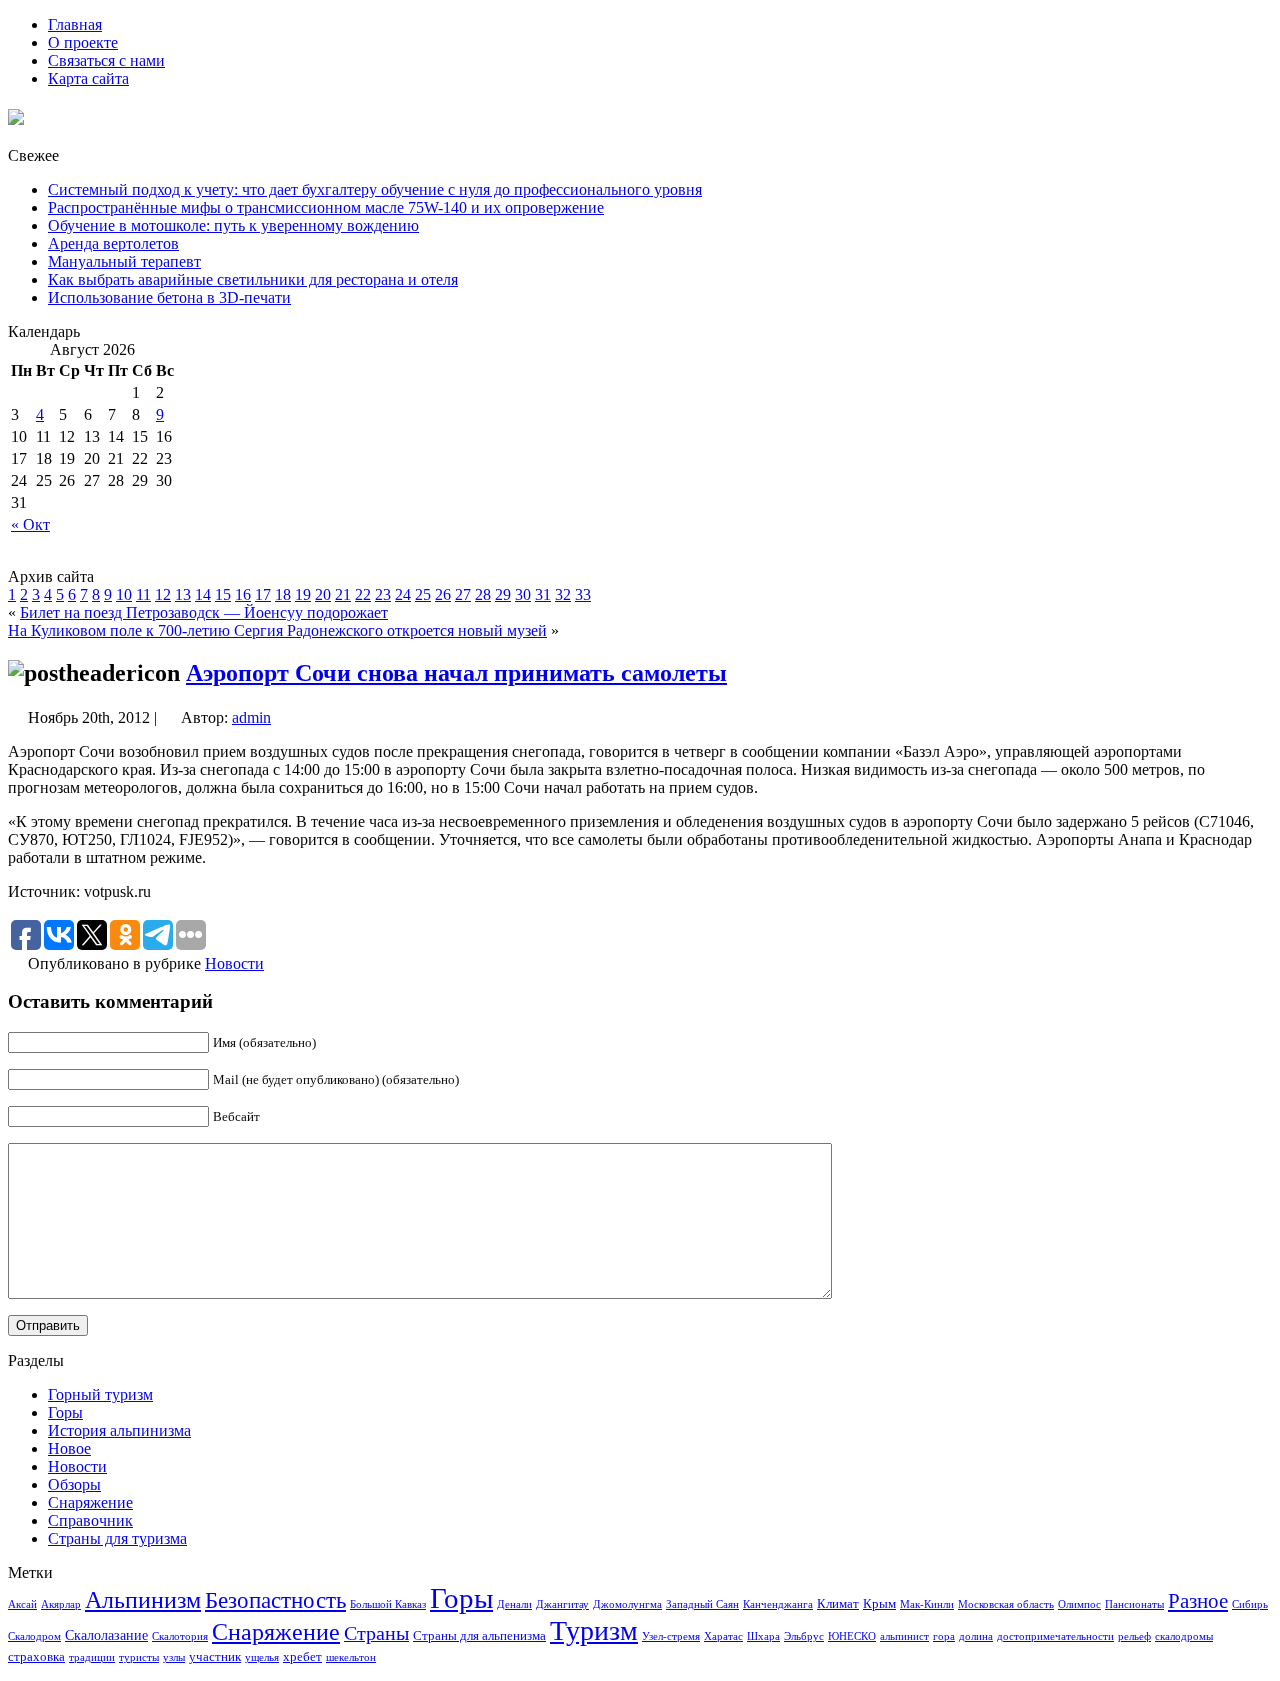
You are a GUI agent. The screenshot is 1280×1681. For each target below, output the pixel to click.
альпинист (904, 1636)
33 (583, 594)
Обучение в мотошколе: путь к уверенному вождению (233, 225)
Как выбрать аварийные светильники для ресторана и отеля (253, 279)
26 (443, 594)
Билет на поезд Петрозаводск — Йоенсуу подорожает (204, 612)
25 (423, 594)
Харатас (723, 1636)
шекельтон (351, 1657)
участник (215, 1657)
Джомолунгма (627, 1604)
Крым (879, 1604)
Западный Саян (702, 1604)
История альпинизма (119, 1430)
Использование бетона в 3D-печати (169, 297)
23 (383, 594)
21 (343, 594)
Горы (65, 1412)
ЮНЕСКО (852, 1636)
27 (463, 594)
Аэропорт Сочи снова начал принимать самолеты (456, 673)
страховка (36, 1657)
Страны (376, 1633)
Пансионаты (1134, 1604)
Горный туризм (100, 1394)
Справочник (90, 1520)
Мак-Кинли (927, 1604)
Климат (838, 1604)
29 (503, 594)
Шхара (763, 1636)
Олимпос (1079, 1604)
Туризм (594, 1630)
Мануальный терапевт (124, 261)
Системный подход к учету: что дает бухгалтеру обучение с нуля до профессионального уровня (375, 189)
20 (323, 594)
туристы (139, 1657)
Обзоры (74, 1484)
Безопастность (275, 1600)
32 (563, 594)
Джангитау (562, 1604)
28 (483, 594)
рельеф (1134, 1636)
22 (363, 594)
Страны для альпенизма (479, 1636)
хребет (302, 1657)
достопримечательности (1055, 1636)
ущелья (262, 1657)
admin (251, 717)
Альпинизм (143, 1600)
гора (944, 1636)
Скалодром (34, 1636)
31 (543, 594)
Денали (514, 1604)
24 (403, 594)
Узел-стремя (671, 1636)
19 (303, 594)
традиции (92, 1657)
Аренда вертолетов (113, 243)
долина (976, 1636)
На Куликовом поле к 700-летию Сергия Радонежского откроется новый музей (277, 630)
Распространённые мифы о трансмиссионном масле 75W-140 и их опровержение (326, 207)
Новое (69, 1448)
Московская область (1006, 1604)
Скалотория (180, 1636)
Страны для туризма (117, 1538)
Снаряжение (90, 1502)
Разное (1198, 1601)
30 (523, 594)
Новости (234, 963)
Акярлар (61, 1604)
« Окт (30, 524)
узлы (174, 1657)
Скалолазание (106, 1635)
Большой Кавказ (388, 1604)
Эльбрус (804, 1636)
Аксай (22, 1604)
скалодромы (1184, 1636)
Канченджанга (778, 1604)
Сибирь (1250, 1604)
